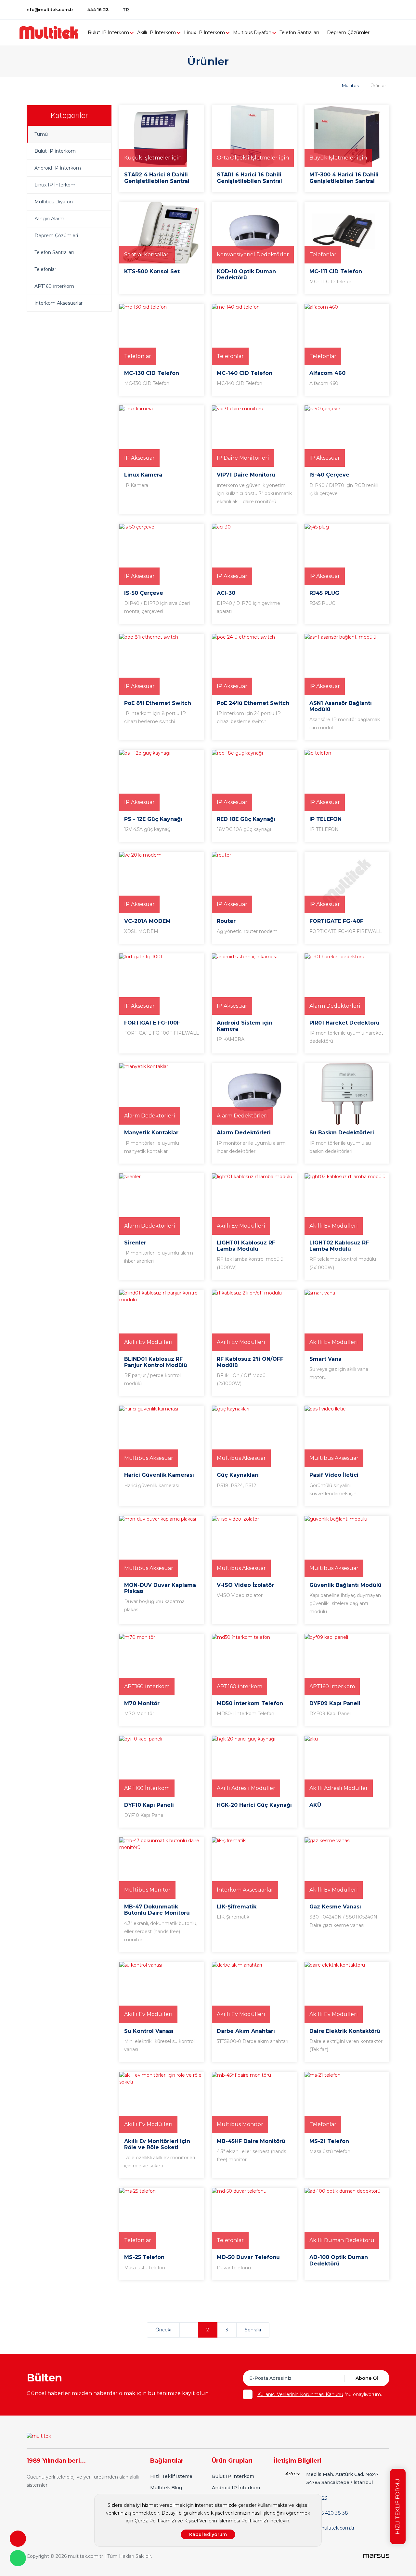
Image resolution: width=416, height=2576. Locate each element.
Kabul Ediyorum (208, 2534)
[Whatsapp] (18, 2558)
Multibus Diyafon (252, 32)
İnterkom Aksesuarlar (58, 303)
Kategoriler (69, 115)
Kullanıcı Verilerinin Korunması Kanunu (300, 2394)
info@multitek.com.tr (49, 9)
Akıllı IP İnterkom (156, 32)
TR (126, 10)
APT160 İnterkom (54, 286)
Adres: (292, 2474)
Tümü (41, 134)
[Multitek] (39, 2436)
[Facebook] (351, 9)
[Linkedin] (373, 9)
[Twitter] (362, 9)
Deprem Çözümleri (349, 32)
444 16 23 (98, 9)
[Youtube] (384, 9)
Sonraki (253, 2330)
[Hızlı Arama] (18, 2539)
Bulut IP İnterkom (108, 32)
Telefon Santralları (299, 32)
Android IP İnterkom (58, 168)
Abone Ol (367, 2378)
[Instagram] (395, 9)
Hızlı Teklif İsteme (171, 2476)
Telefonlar (45, 269)
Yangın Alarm (49, 219)
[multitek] (52, 32)
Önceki (163, 2330)
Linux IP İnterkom (204, 32)
